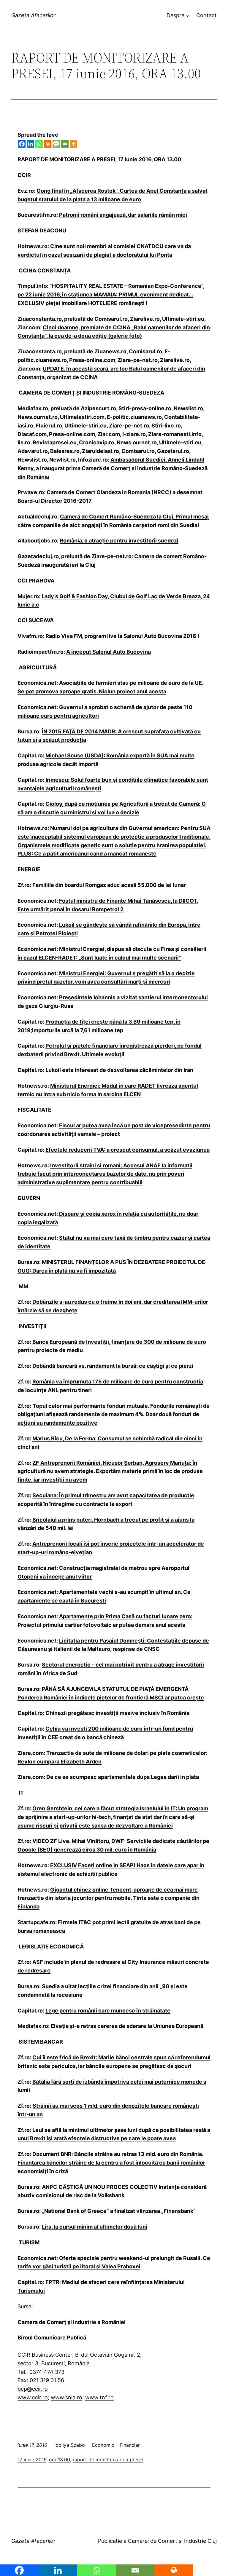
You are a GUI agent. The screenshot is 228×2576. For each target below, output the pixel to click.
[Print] (48, 144)
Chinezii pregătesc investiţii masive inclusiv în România (117, 1713)
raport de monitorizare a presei (108, 2460)
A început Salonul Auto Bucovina (109, 652)
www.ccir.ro (33, 2397)
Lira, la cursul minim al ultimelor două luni (95, 2227)
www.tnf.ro (99, 2397)
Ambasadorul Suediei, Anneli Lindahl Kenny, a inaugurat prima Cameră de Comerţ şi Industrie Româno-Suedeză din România (113, 468)
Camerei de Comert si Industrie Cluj (172, 2541)
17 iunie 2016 (32, 2460)
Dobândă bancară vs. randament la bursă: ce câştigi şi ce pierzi (113, 1366)
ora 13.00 (60, 2460)
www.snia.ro (66, 2397)
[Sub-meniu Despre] (187, 16)
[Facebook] (22, 144)
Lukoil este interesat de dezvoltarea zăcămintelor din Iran (119, 1070)
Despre (175, 15)
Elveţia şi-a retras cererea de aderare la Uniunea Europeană (127, 2026)
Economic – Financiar (116, 2445)
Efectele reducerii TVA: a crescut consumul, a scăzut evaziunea (128, 1150)
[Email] (65, 144)
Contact (206, 15)
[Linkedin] (30, 144)
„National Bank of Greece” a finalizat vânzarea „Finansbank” (119, 2211)
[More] (73, 144)
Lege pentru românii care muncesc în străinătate (108, 2011)
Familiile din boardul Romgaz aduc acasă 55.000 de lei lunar (109, 885)
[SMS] (56, 144)
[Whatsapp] (39, 144)
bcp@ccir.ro (33, 2389)
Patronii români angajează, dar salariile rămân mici (123, 215)
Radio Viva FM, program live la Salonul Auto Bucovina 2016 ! (122, 636)
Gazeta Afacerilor (33, 15)
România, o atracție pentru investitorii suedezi (119, 541)
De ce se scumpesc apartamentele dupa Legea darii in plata (123, 1777)
